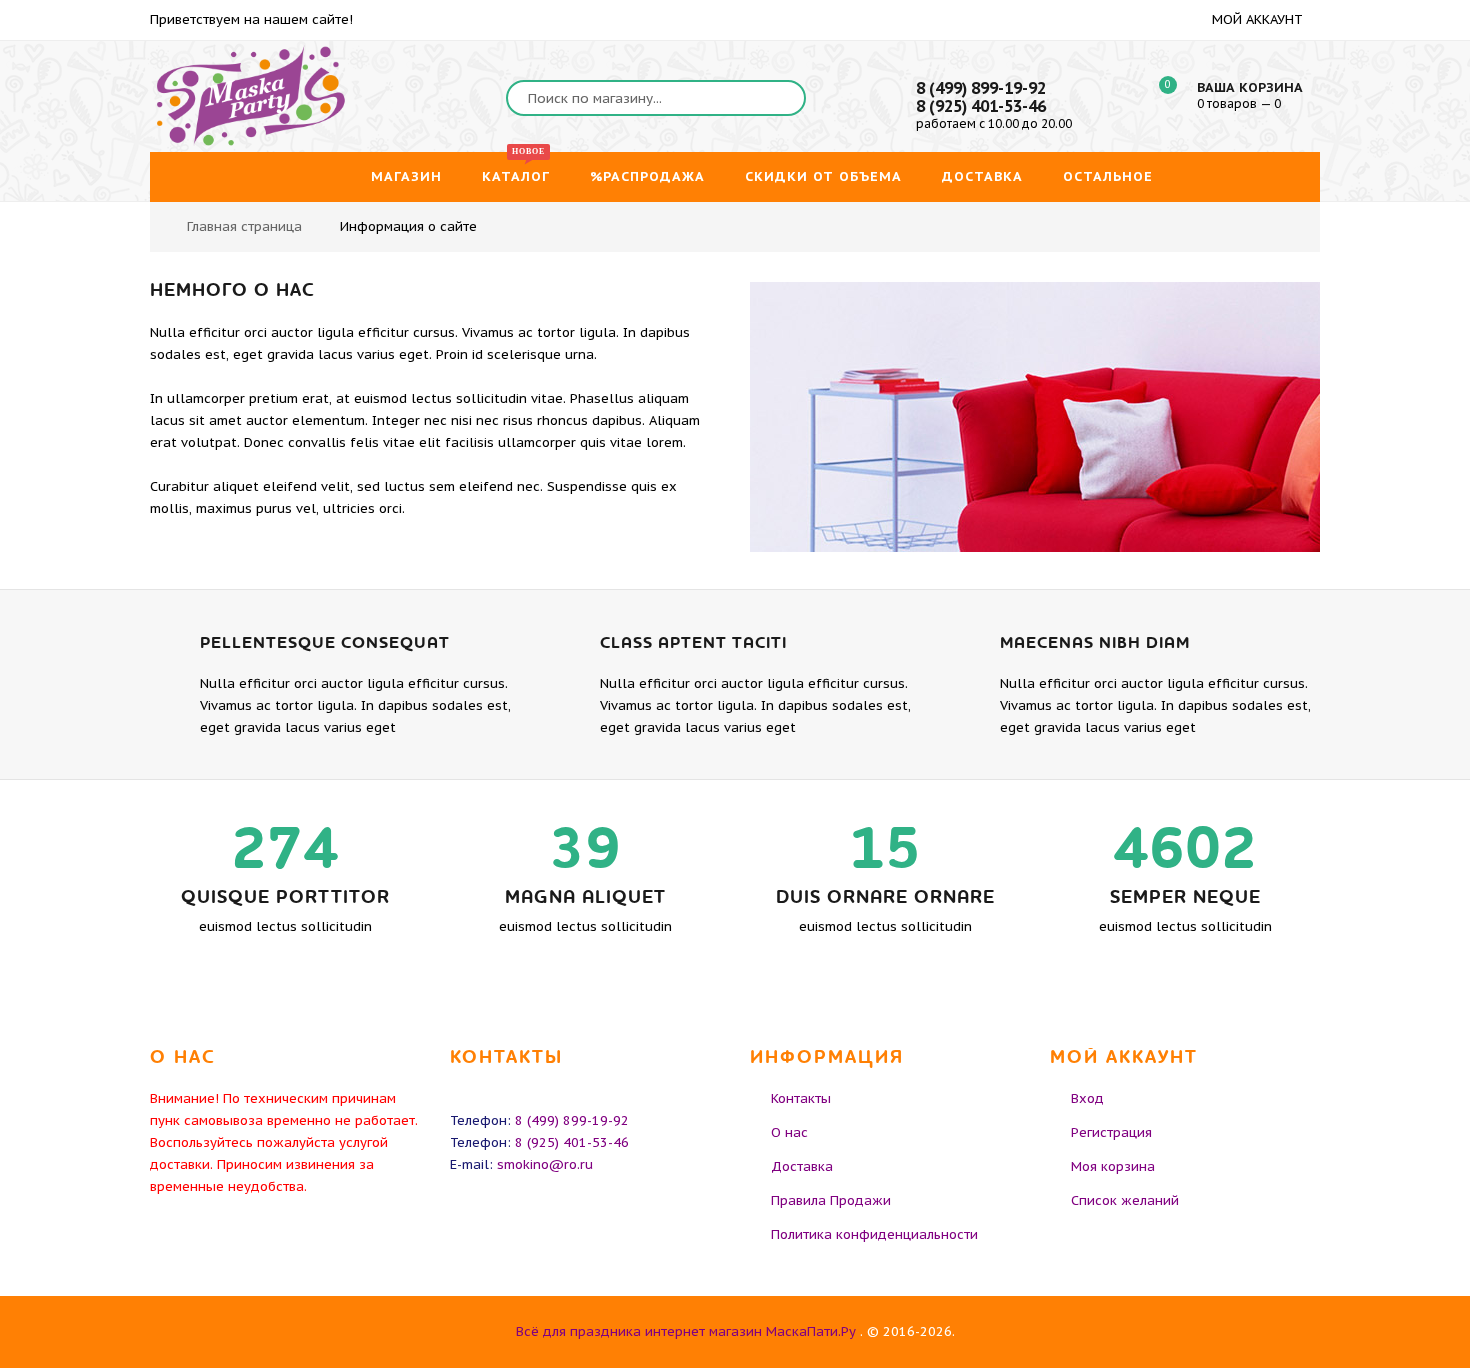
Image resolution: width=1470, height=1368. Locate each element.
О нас (789, 1132)
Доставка (802, 1166)
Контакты (801, 1098)
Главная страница (244, 226)
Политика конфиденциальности (874, 1234)
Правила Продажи (831, 1200)
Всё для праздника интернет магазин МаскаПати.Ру (686, 1331)
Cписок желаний (1125, 1200)
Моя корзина (1113, 1166)
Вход (1087, 1098)
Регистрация (1111, 1132)
